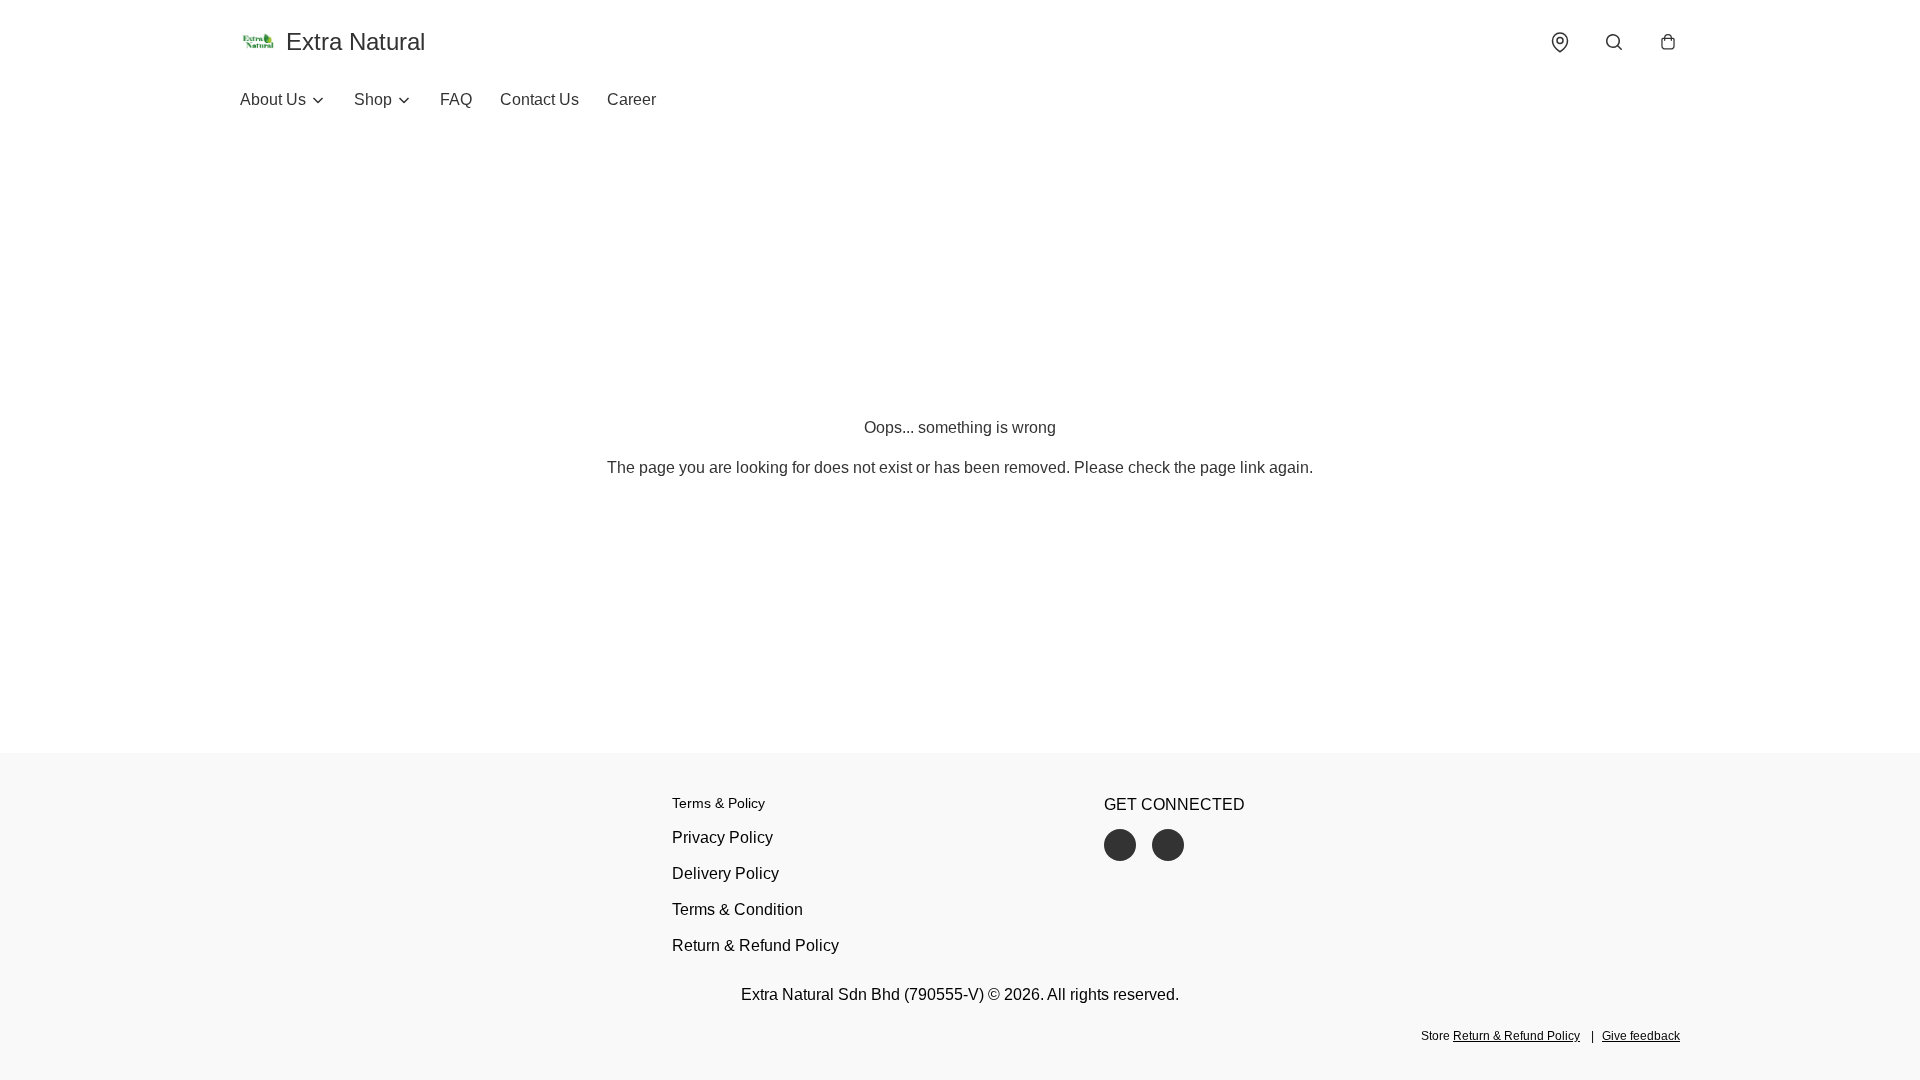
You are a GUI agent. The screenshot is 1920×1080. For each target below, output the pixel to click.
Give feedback (1641, 1036)
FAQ (456, 99)
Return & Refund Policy (755, 945)
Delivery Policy (725, 873)
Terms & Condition (737, 909)
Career (631, 99)
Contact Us (539, 99)
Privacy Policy (722, 837)
